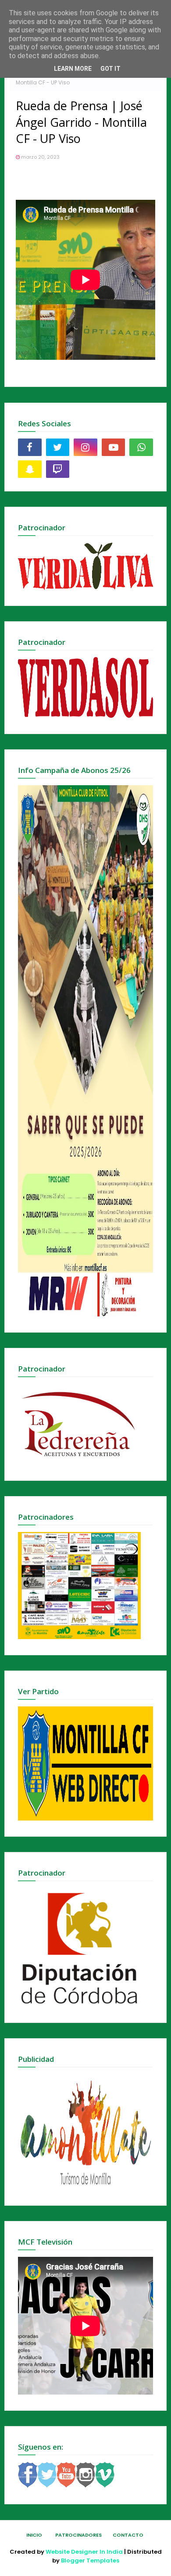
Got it (110, 69)
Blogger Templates (90, 2560)
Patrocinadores (78, 2535)
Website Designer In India (84, 2552)
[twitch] (58, 469)
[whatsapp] (141, 447)
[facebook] (30, 447)
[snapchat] (30, 469)
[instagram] (85, 447)
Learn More (73, 69)
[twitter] (58, 447)
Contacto (128, 2535)
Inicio (34, 2535)
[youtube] (114, 447)
